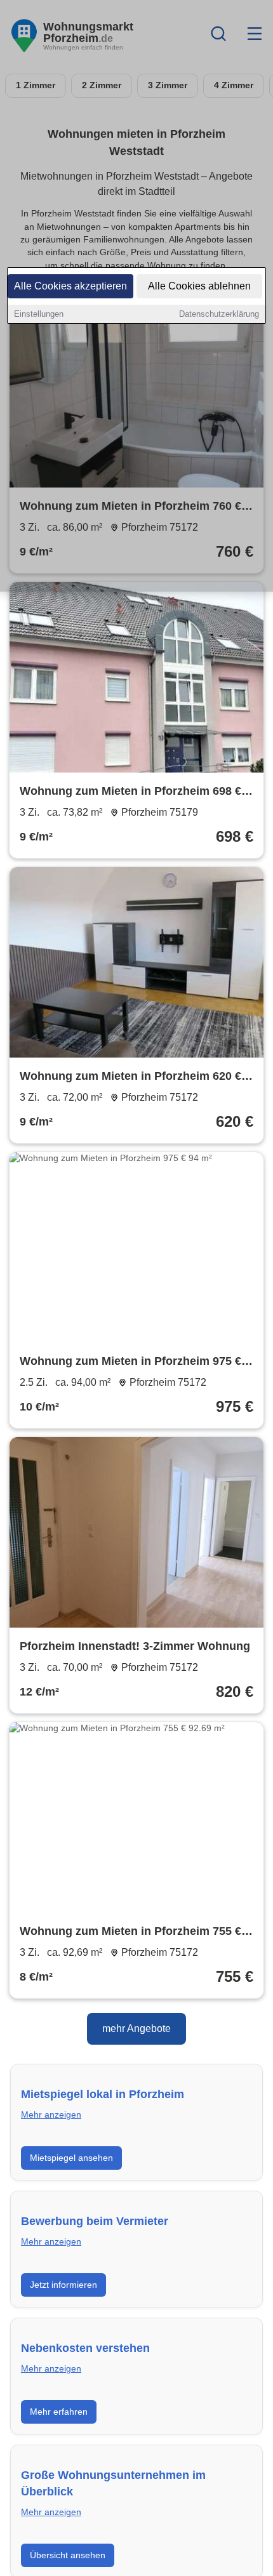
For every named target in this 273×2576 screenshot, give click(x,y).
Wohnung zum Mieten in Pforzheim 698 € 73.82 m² (130, 792)
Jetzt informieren (63, 2285)
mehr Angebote (136, 2028)
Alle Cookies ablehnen (199, 286)
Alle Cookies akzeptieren (70, 286)
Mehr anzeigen (51, 2115)
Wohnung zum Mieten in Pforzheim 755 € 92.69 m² (130, 1932)
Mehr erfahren (59, 2412)
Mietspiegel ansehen (71, 2158)
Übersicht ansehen (68, 2555)
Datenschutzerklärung (219, 314)
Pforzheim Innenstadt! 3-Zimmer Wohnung (135, 1646)
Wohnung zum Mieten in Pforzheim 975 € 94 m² (130, 1362)
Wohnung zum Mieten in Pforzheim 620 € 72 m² (130, 1077)
